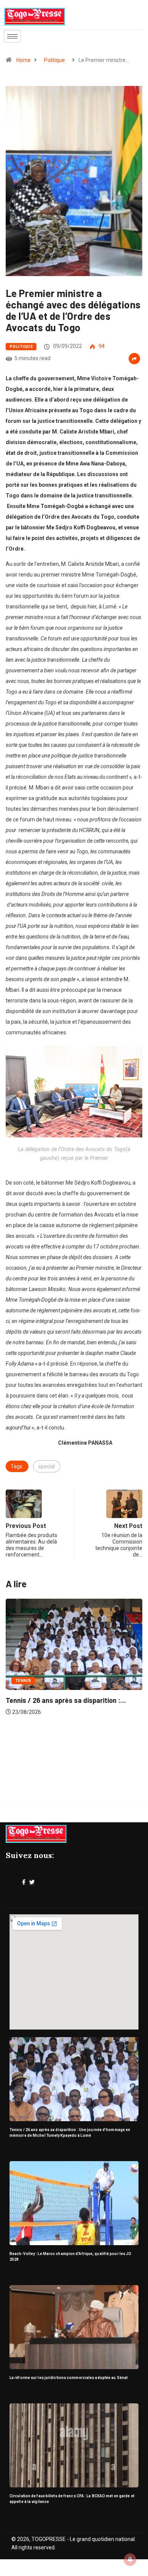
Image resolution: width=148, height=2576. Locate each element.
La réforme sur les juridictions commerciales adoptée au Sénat (68, 2378)
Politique (54, 60)
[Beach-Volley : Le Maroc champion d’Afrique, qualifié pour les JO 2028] (74, 2203)
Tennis (23, 1681)
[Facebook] (24, 1882)
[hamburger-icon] (12, 36)
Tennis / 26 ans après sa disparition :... (66, 1700)
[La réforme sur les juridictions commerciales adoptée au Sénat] (74, 2327)
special (47, 1466)
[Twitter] (32, 1882)
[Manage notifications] (130, 2559)
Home (24, 60)
